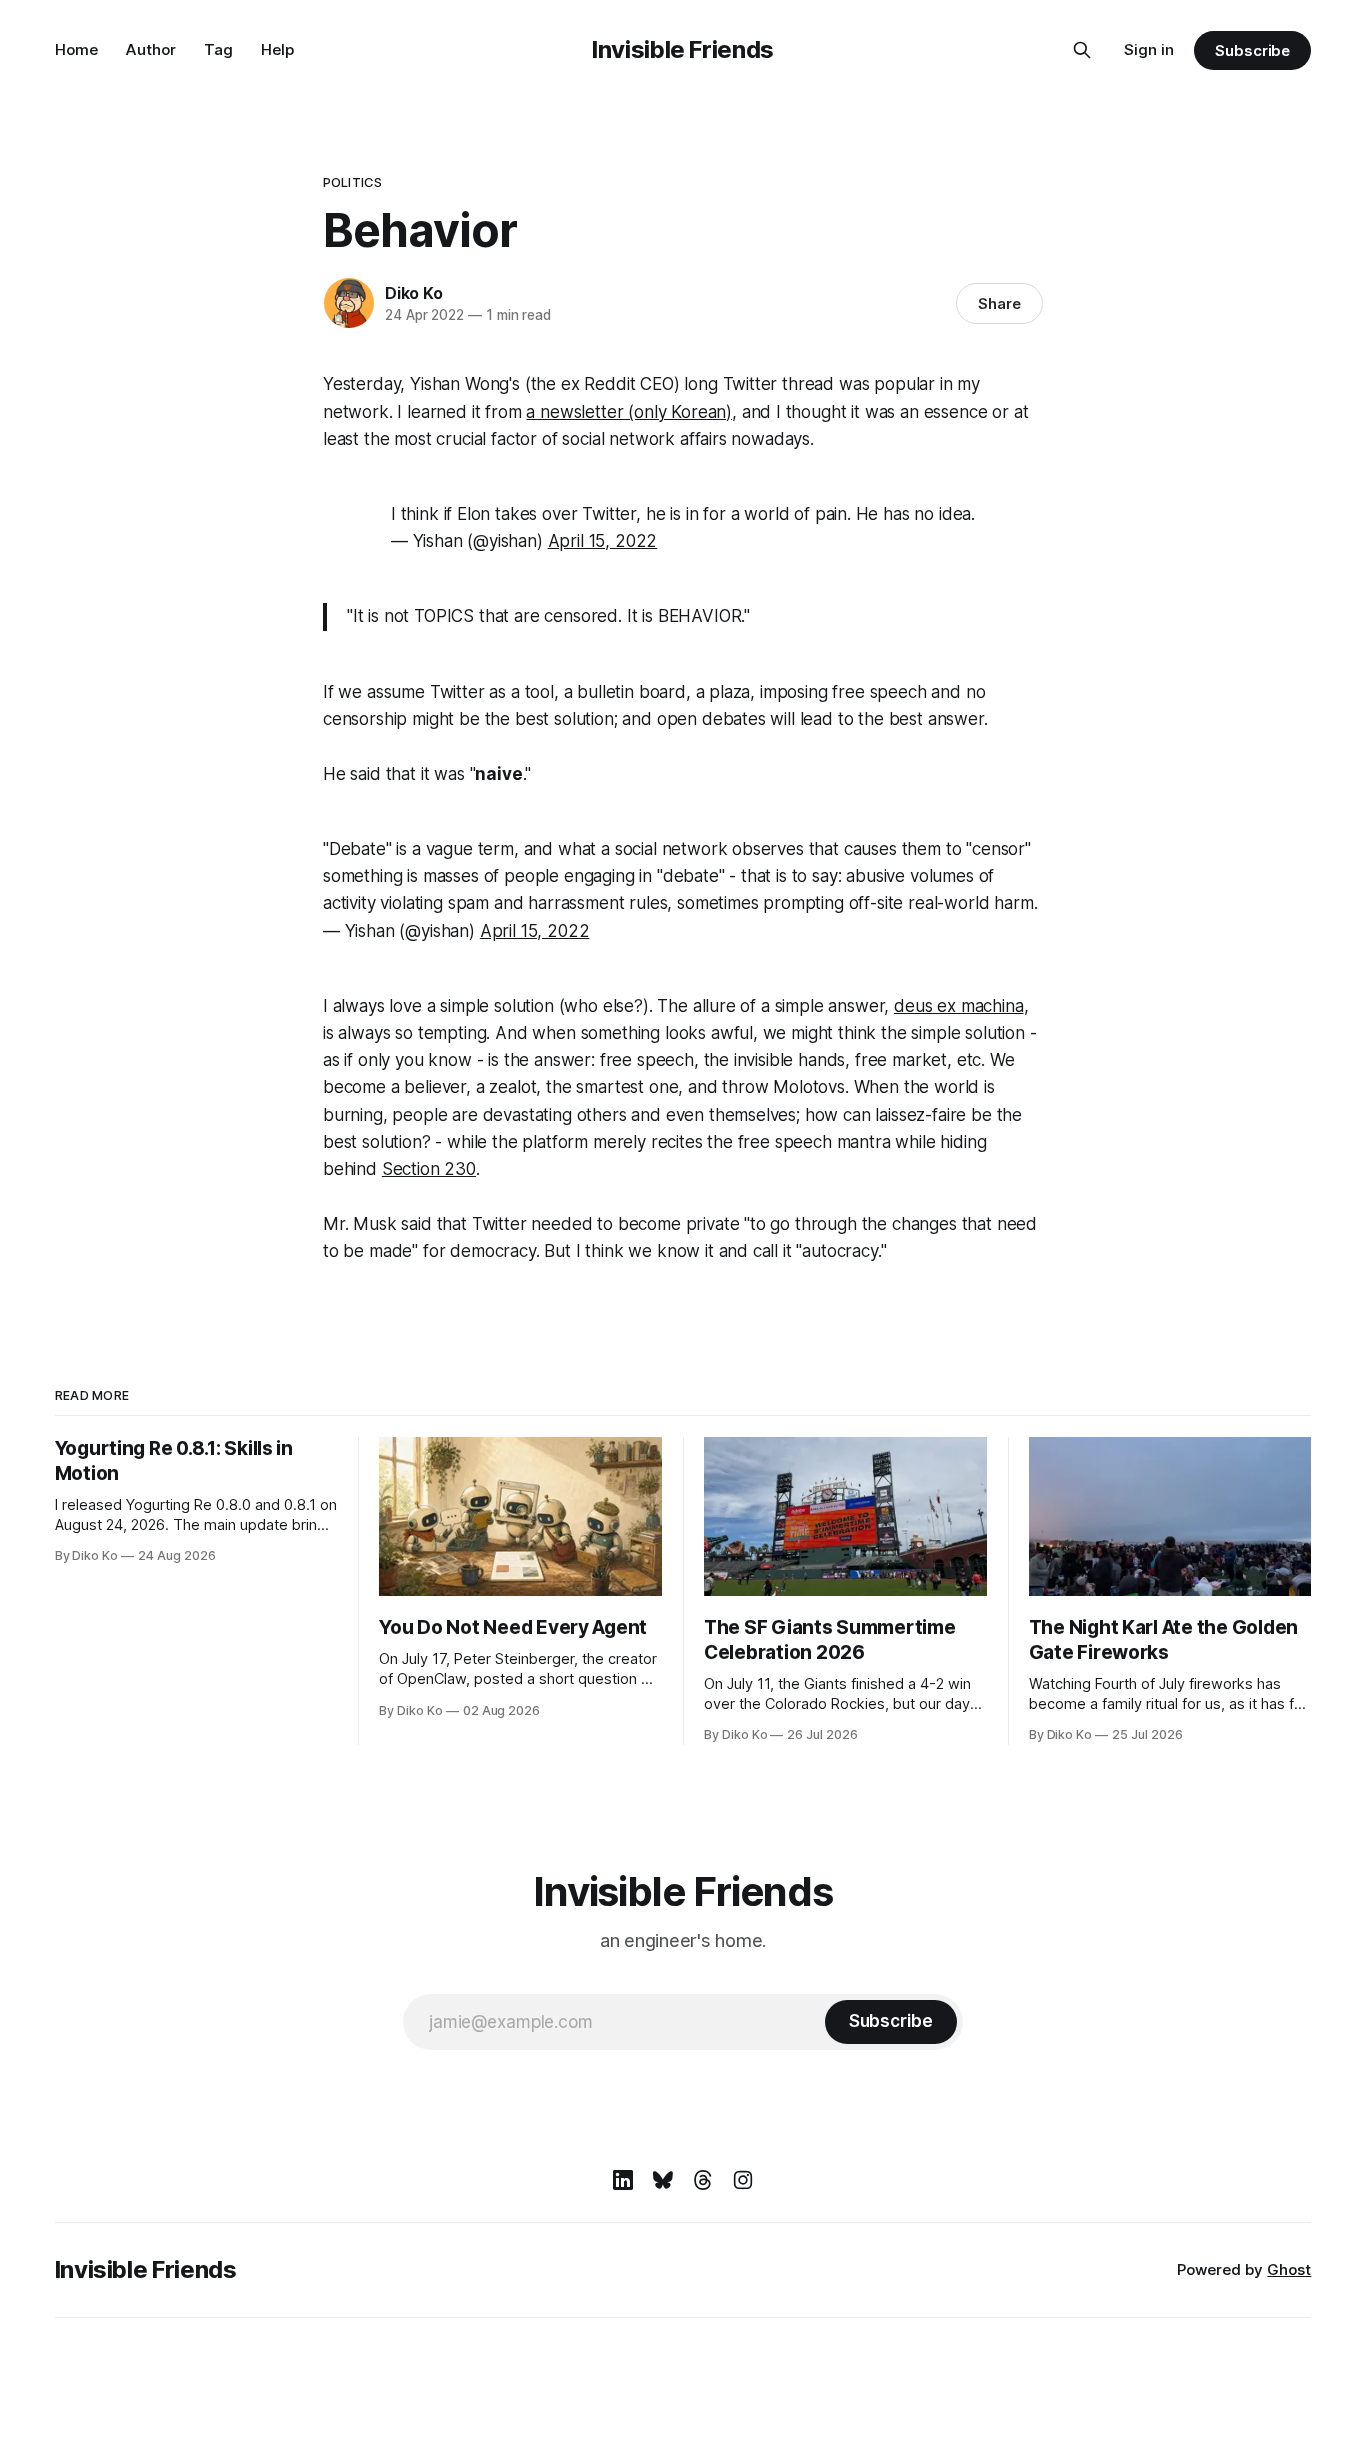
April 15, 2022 (603, 541)
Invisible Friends (683, 49)
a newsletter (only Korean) (629, 412)
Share (999, 303)
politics (352, 182)
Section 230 (429, 1169)
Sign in (1149, 49)
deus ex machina (958, 1006)
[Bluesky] (663, 2180)
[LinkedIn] (623, 2180)
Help (277, 49)
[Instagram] (743, 2180)
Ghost (1289, 2269)
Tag (218, 49)
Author (151, 49)
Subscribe (1252, 50)
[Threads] (703, 2180)
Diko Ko (414, 293)
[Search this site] (1082, 50)
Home (76, 49)
